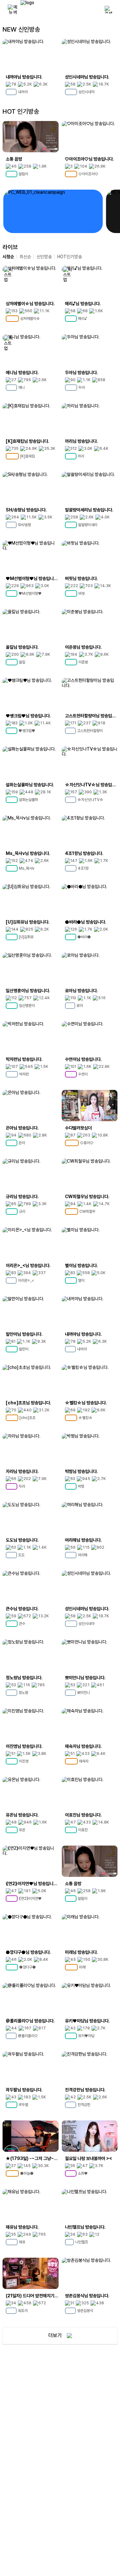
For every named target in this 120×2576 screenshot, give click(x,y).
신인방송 (44, 257)
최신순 (25, 257)
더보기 (55, 2335)
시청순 (8, 257)
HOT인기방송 (70, 257)
